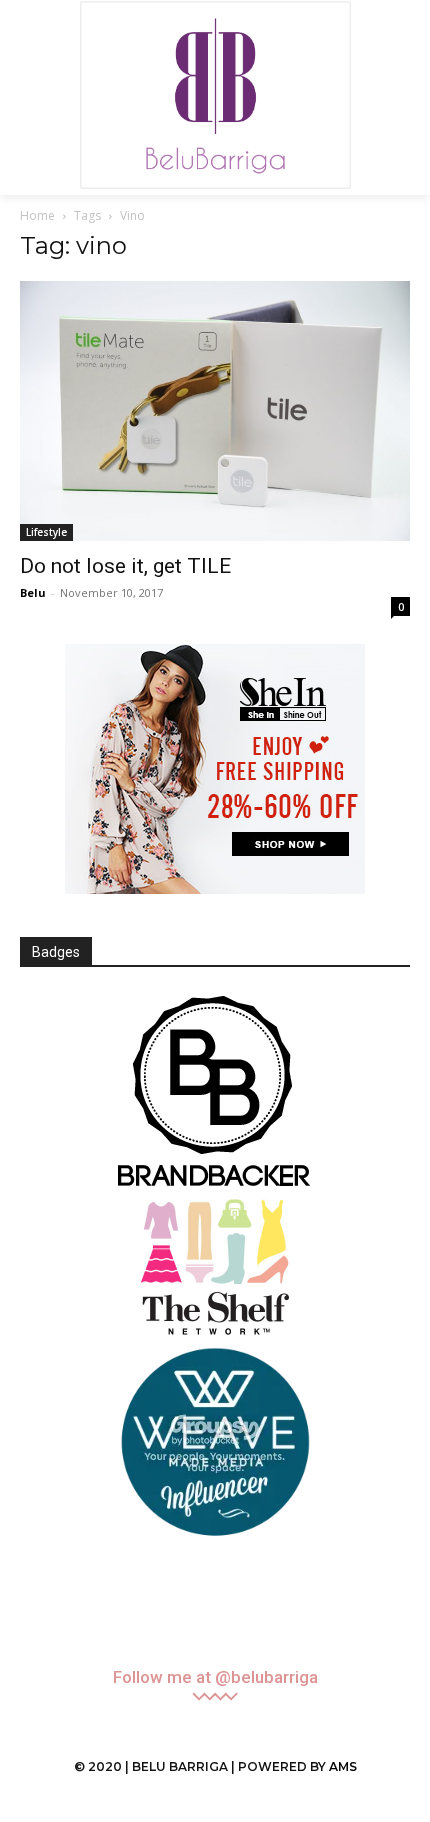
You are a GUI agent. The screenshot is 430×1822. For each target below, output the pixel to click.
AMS (343, 1766)
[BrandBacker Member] (215, 1093)
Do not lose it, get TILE (125, 566)
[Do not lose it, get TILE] (215, 411)
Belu (33, 592)
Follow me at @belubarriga (215, 1677)
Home (37, 215)
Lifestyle (46, 532)
